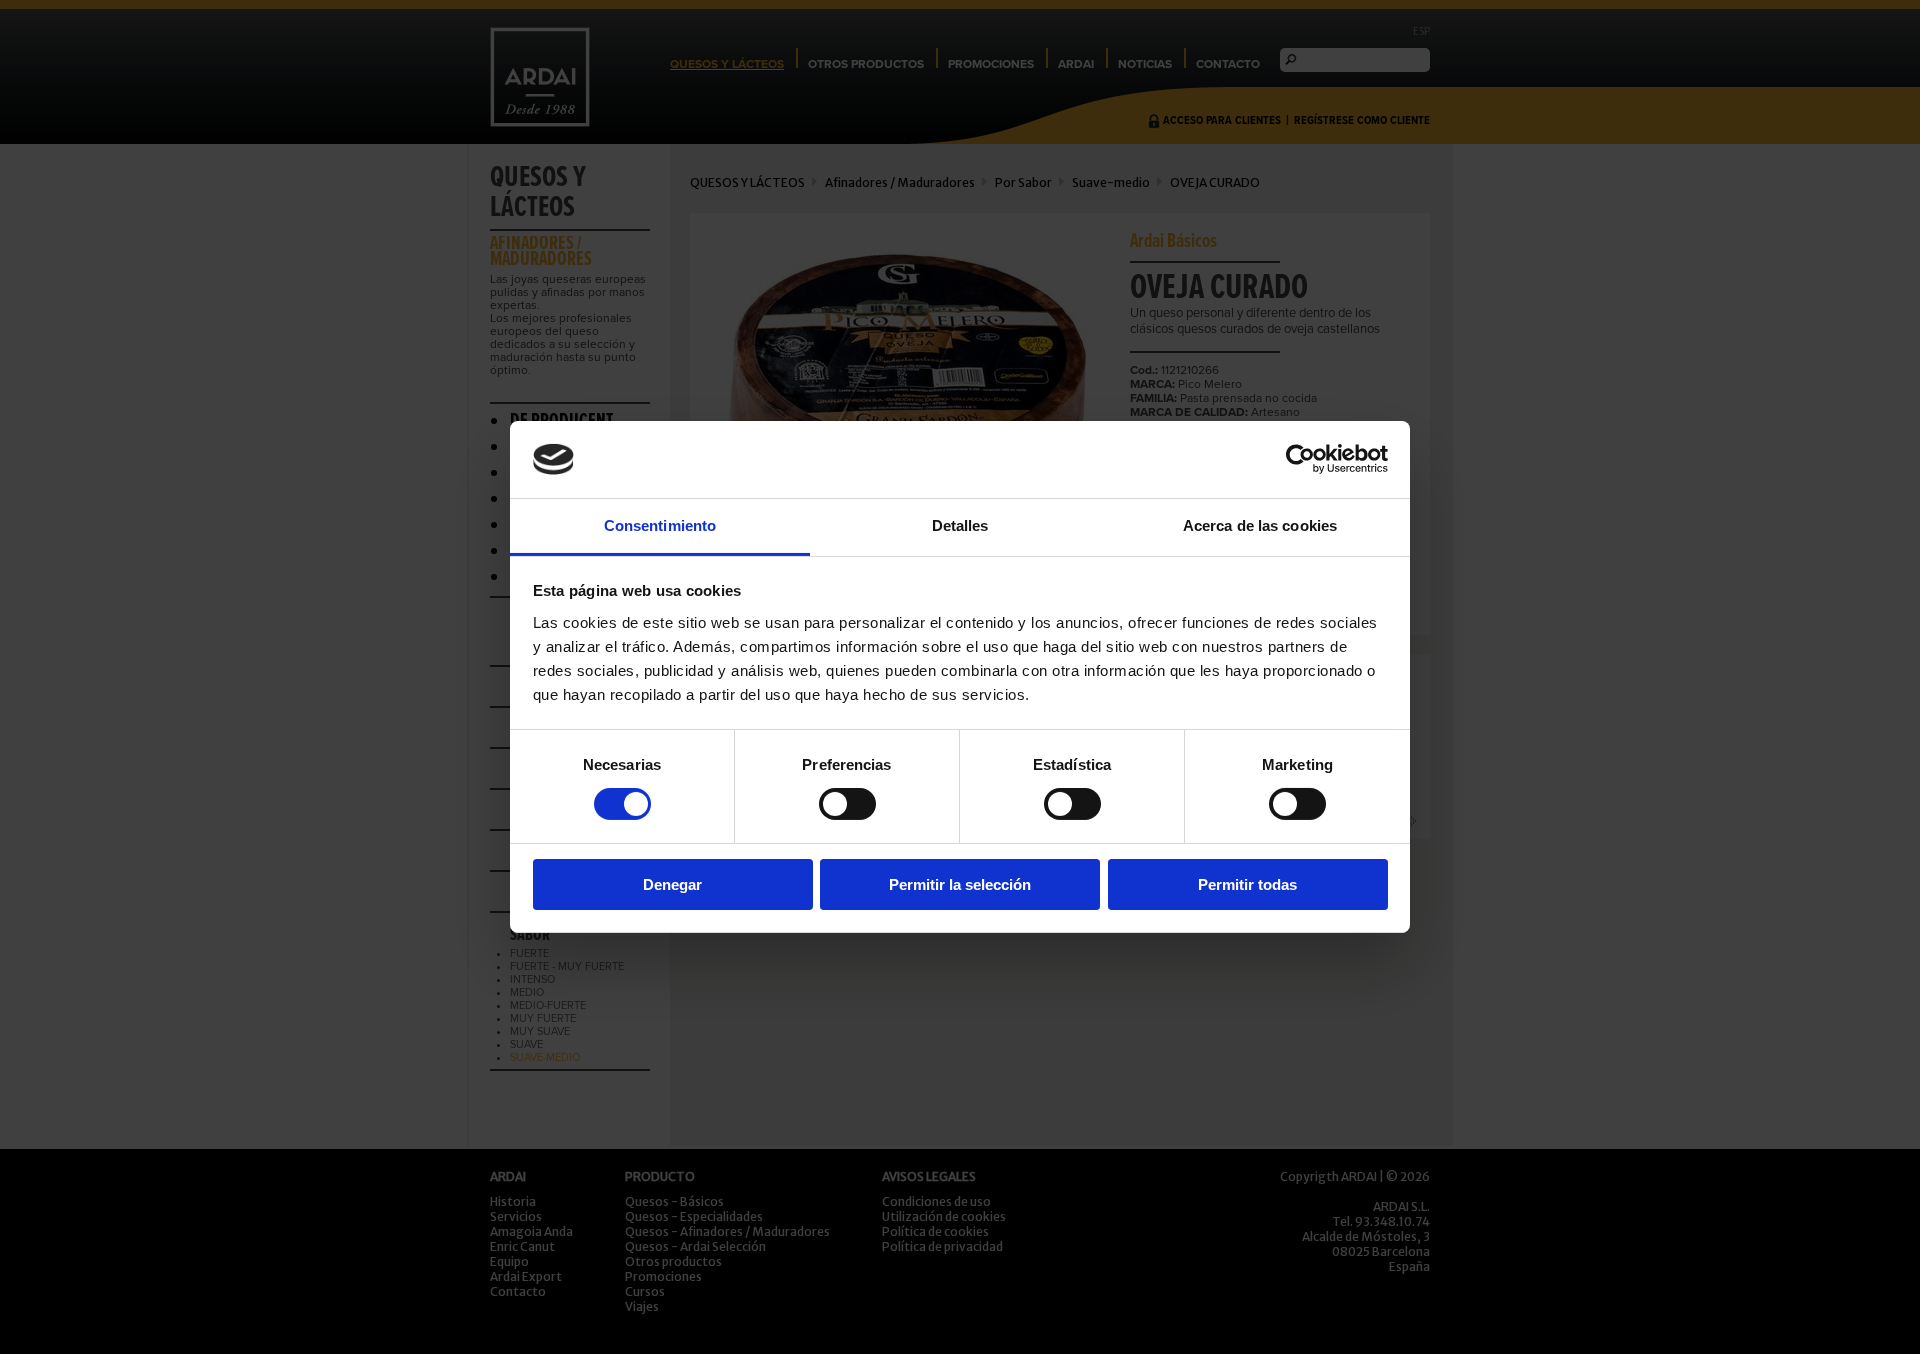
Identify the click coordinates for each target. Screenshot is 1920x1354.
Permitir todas (1247, 884)
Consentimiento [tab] (660, 525)
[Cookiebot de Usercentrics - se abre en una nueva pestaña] (1300, 459)
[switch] (847, 804)
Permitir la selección (960, 884)
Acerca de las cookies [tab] (1260, 525)
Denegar (672, 884)
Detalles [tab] (960, 525)
